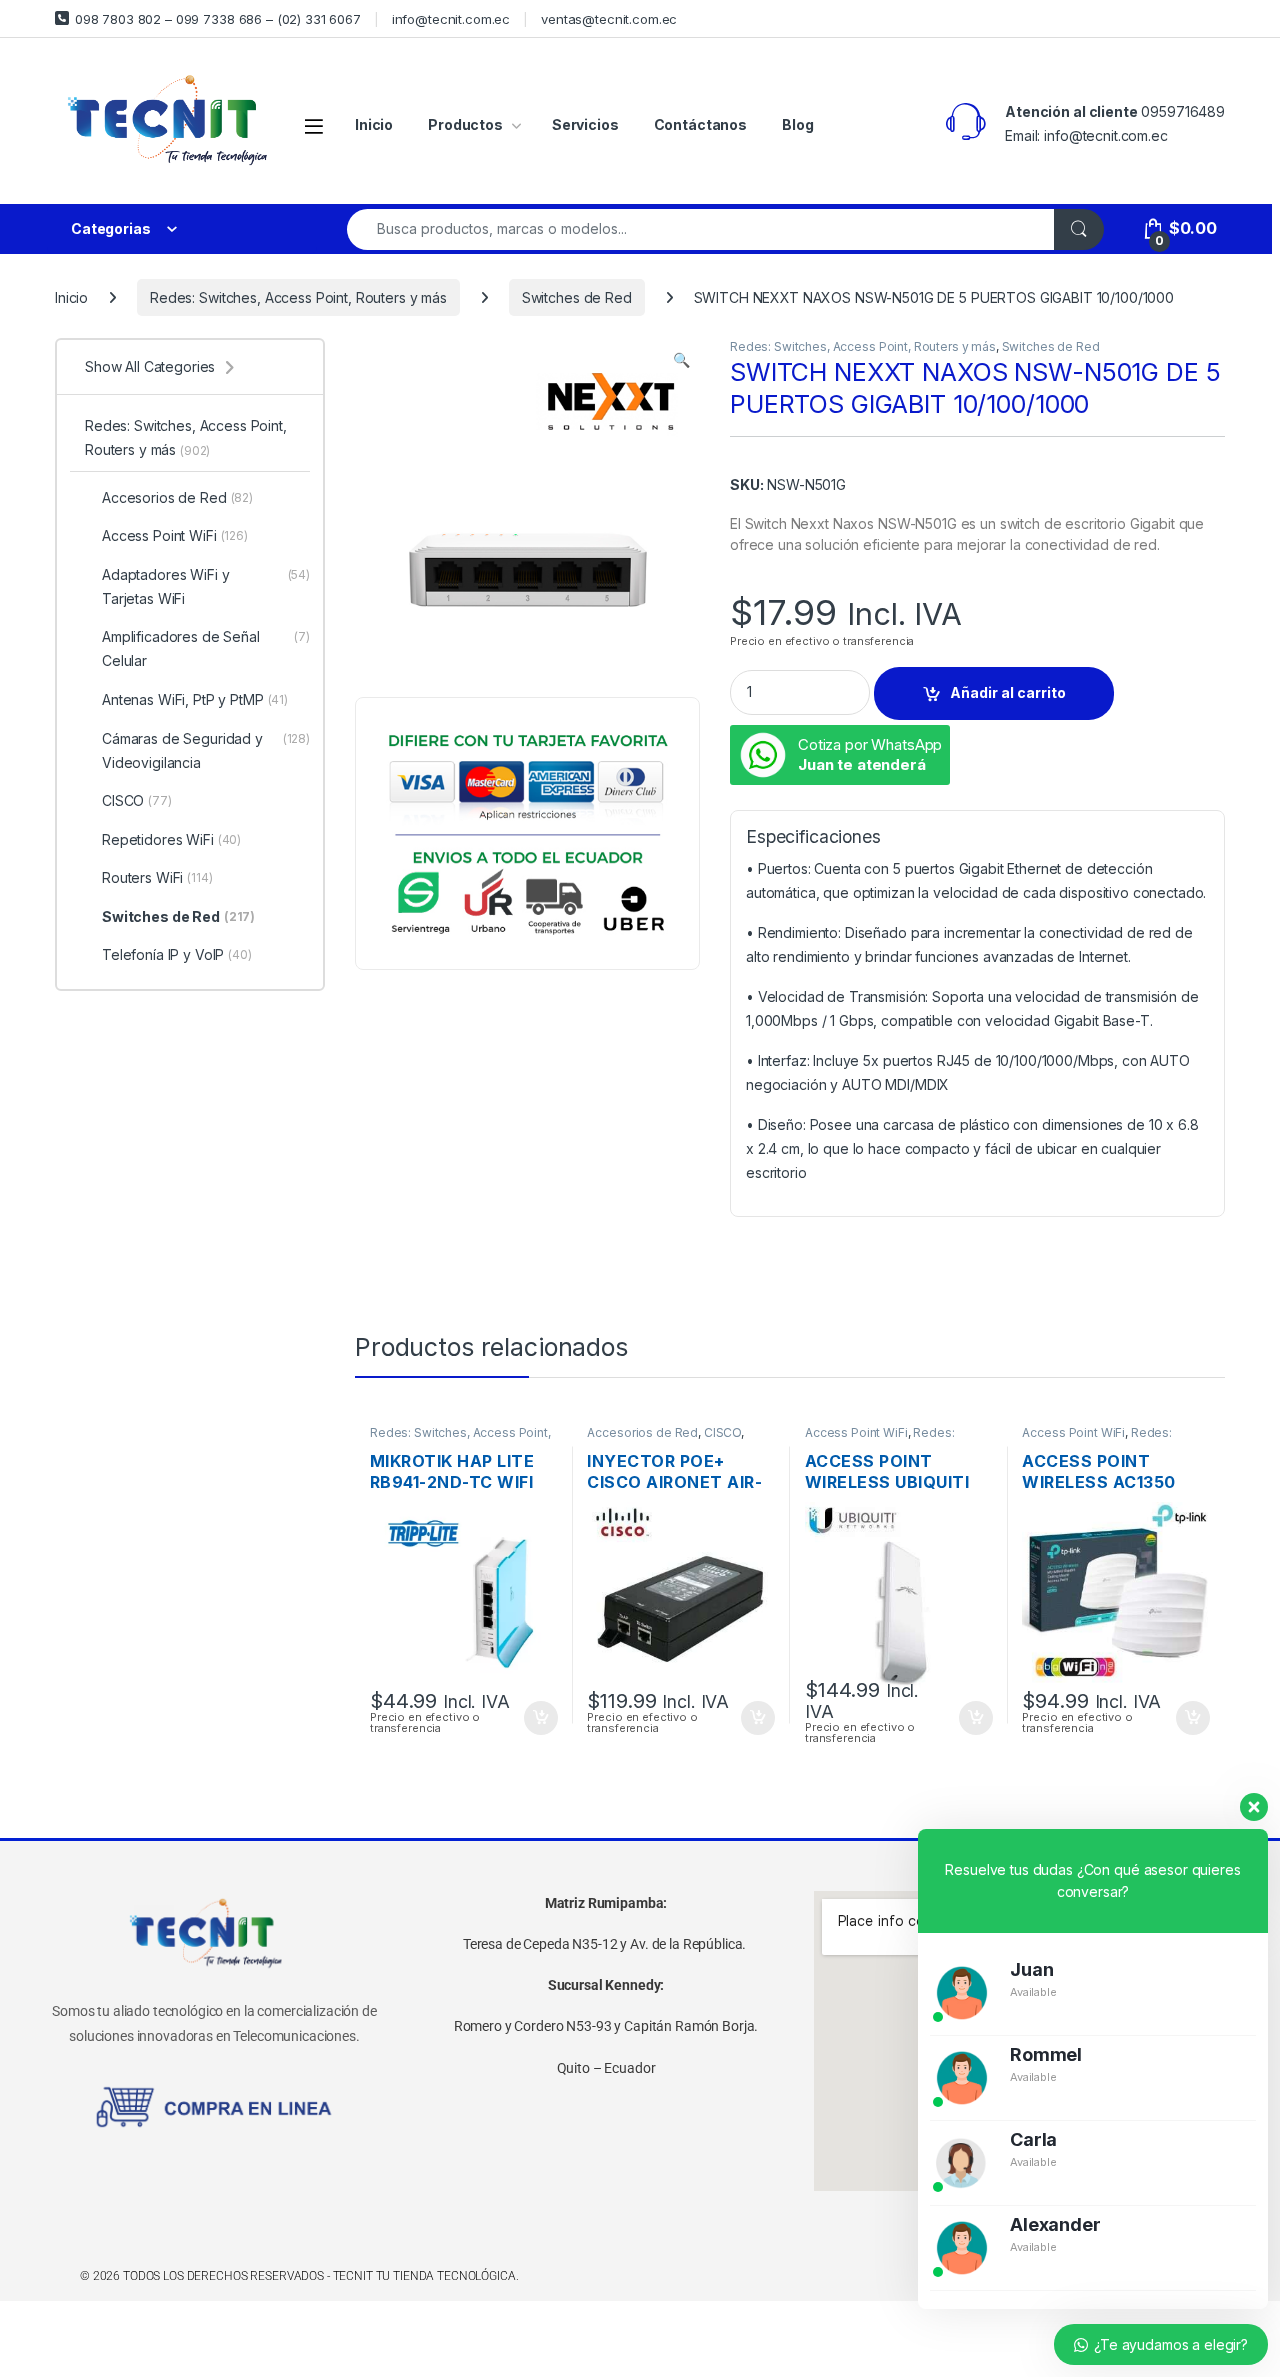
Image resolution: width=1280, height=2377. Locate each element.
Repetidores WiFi (171, 839)
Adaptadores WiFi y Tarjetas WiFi (206, 586)
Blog (797, 124)
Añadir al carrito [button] (536, 1718)
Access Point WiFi (856, 1432)
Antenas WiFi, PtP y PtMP (195, 699)
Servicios (585, 124)
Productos (465, 124)
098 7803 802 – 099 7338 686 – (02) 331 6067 (218, 19)
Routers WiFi (157, 877)
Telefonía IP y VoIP (177, 954)
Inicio (374, 124)
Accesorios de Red (642, 1432)
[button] (681, 360)
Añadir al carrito (1008, 692)
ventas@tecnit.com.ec (609, 19)
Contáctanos (700, 124)
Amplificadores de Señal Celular (206, 648)
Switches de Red (577, 297)
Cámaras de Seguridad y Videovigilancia (206, 750)
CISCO (722, 1432)
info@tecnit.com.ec (451, 19)
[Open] (314, 125)
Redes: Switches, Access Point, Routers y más (298, 297)
